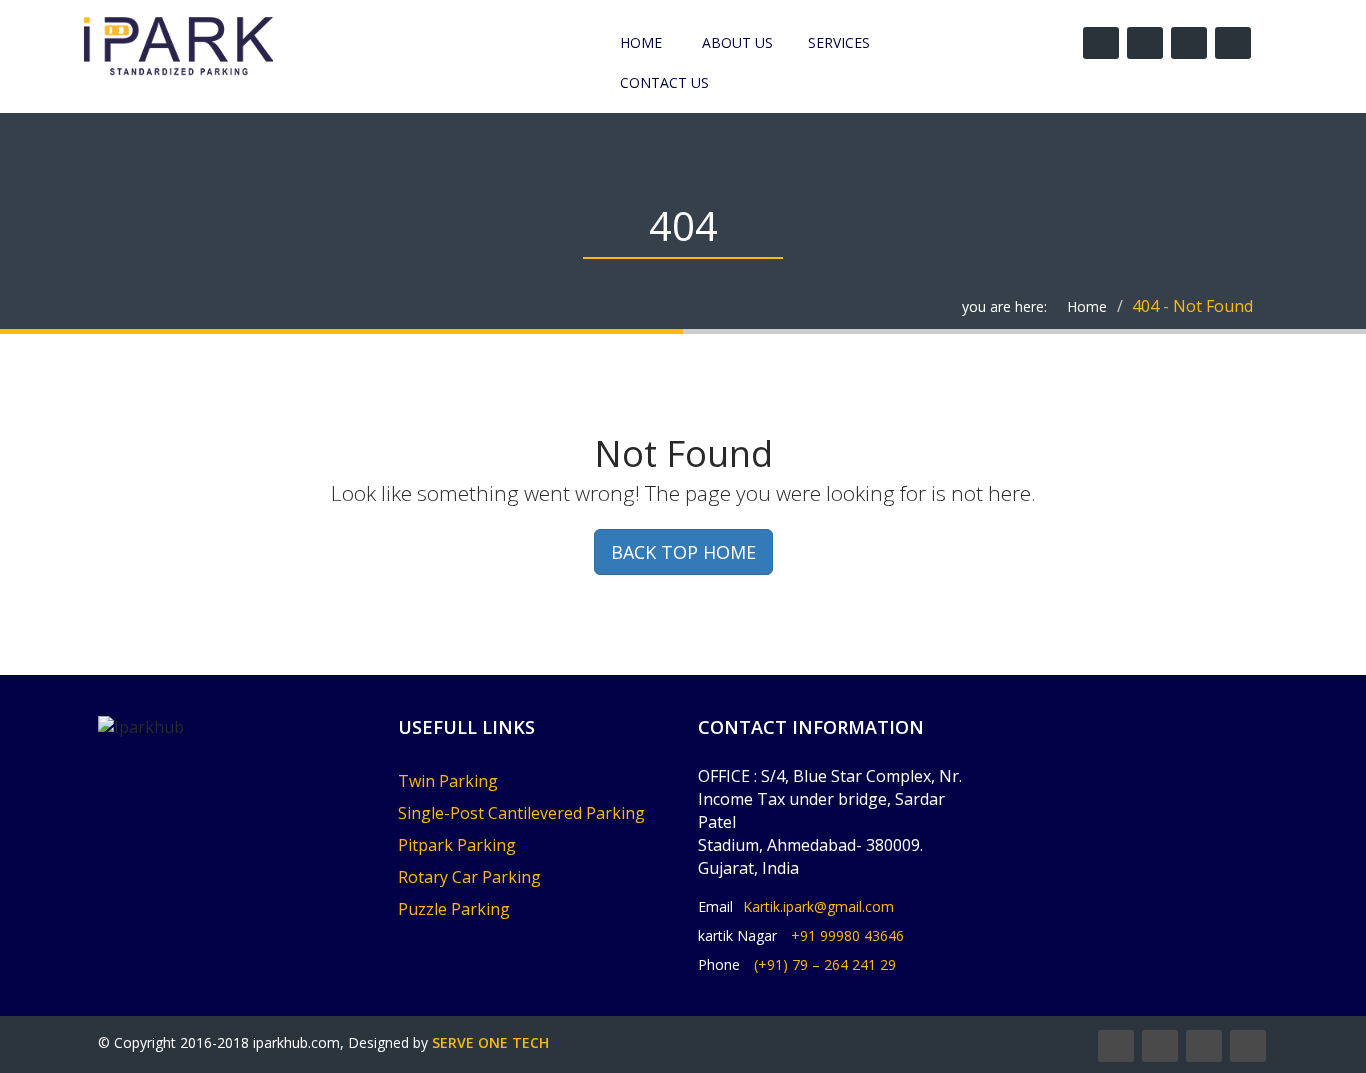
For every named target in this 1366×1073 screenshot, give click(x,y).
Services (839, 42)
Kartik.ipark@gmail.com (818, 906)
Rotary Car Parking (469, 877)
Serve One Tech (490, 1042)
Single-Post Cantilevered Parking (521, 813)
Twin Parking (448, 781)
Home (641, 42)
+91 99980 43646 (847, 935)
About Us (737, 42)
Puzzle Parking (454, 909)
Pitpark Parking (457, 845)
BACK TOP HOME (683, 552)
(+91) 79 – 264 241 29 (825, 964)
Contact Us (664, 82)
